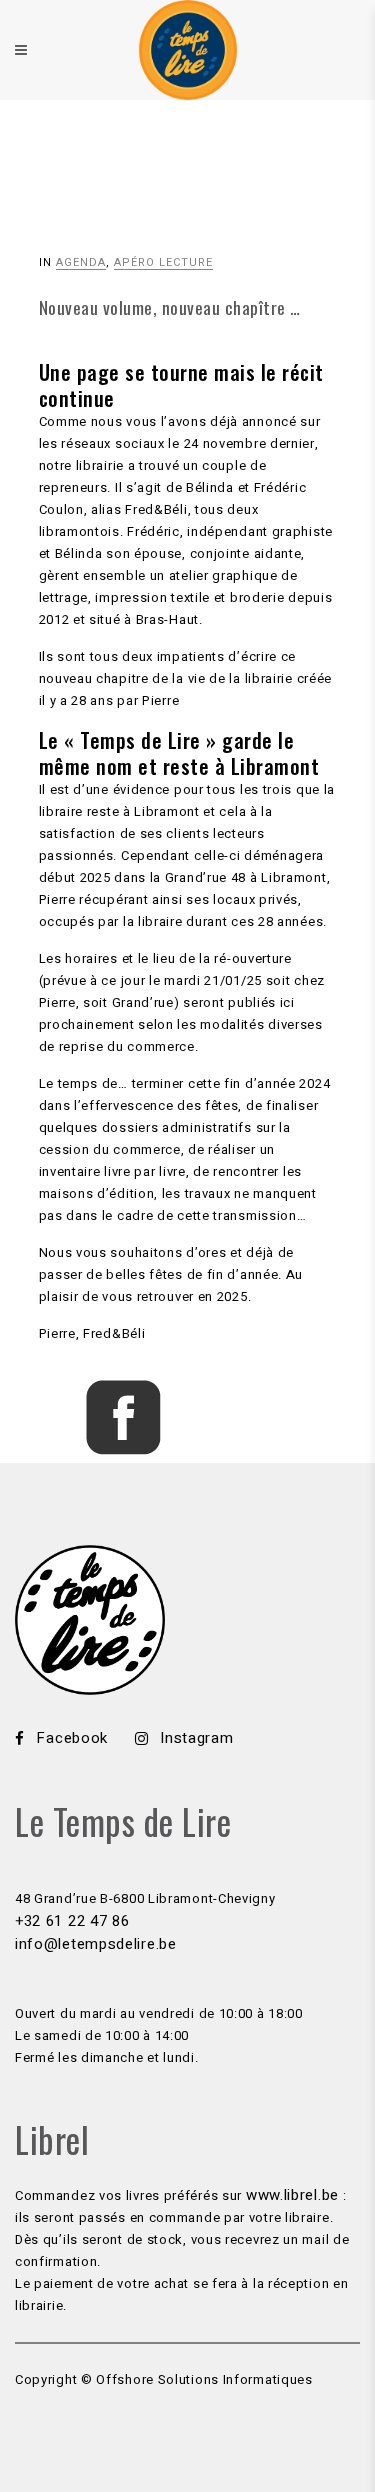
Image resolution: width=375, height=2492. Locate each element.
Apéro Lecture (163, 262)
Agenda (81, 262)
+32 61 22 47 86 (72, 1921)
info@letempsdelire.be (96, 1944)
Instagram (196, 1738)
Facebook (72, 1738)
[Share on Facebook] (123, 1450)
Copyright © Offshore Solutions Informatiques (164, 2379)
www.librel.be (292, 2195)
